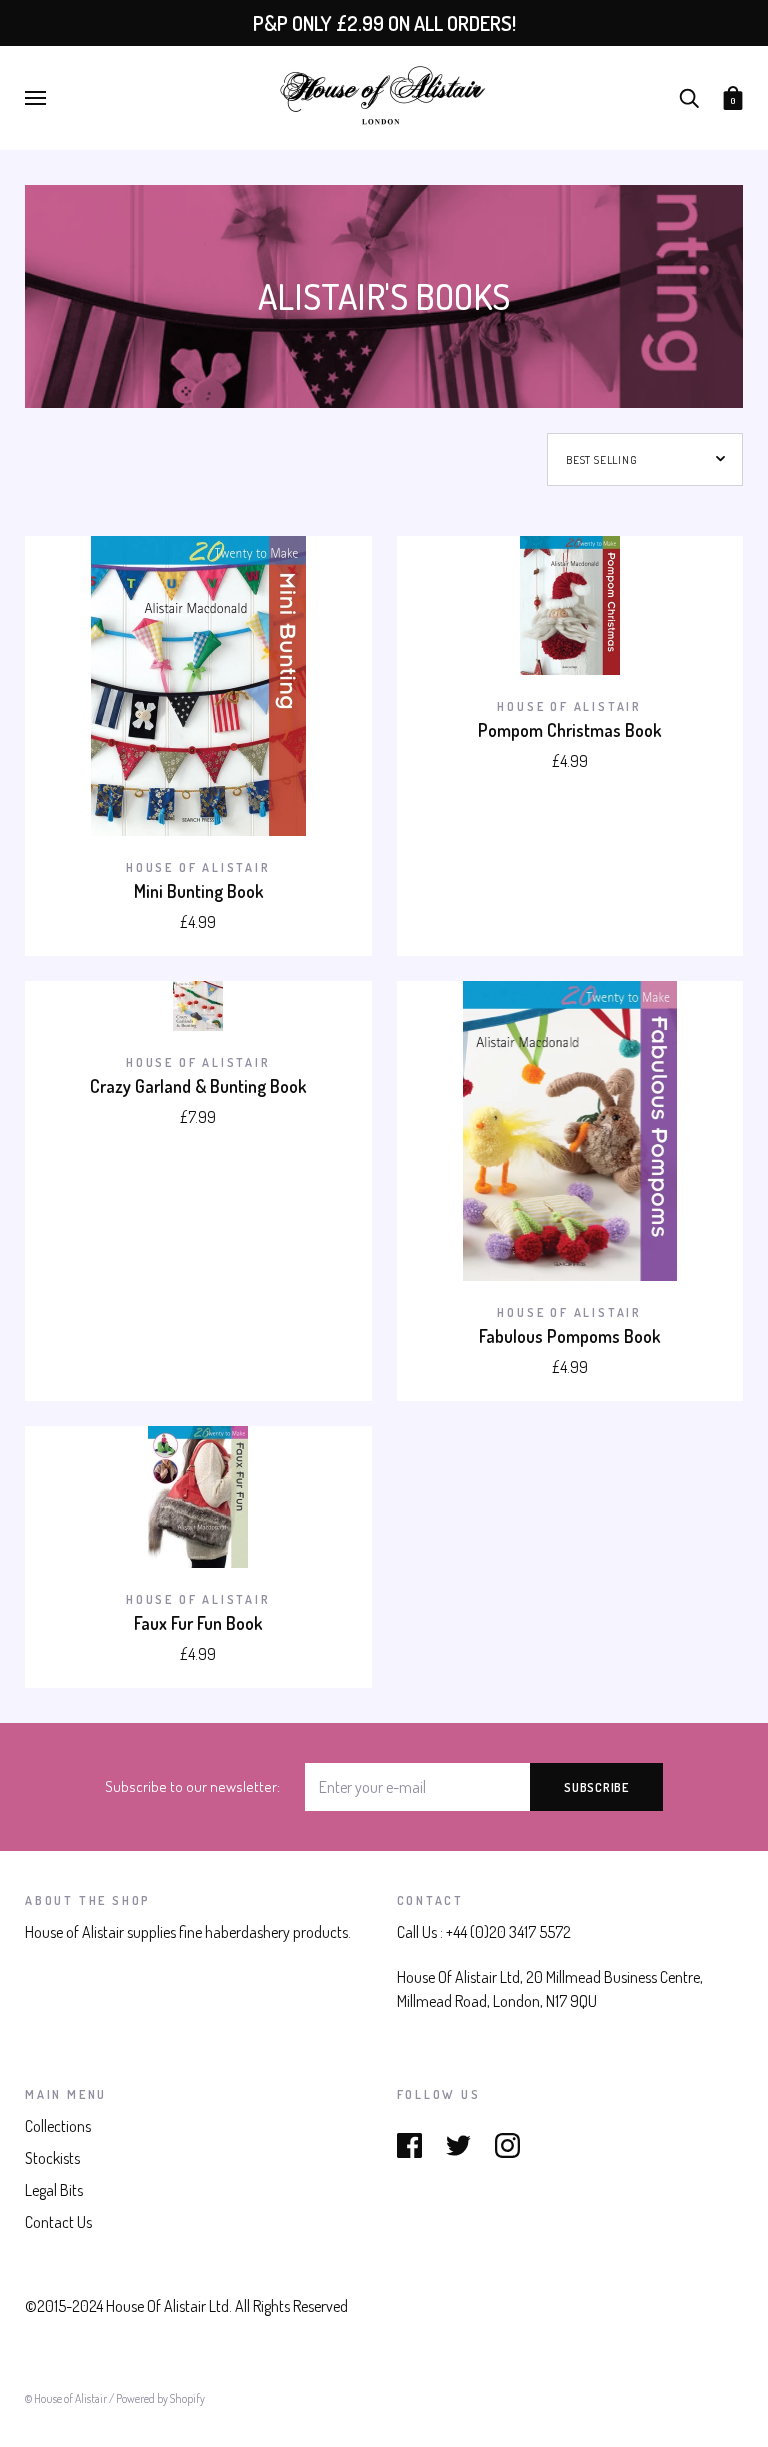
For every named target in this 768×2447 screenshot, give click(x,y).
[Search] (689, 96)
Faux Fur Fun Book (198, 1623)
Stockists (52, 2158)
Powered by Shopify (160, 2398)
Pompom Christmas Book (569, 730)
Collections (58, 2126)
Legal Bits (54, 2190)
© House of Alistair (67, 2398)
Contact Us (58, 2222)
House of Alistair (198, 867)
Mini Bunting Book (198, 891)
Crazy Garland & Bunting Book (198, 1086)
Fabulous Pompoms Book (569, 1336)
